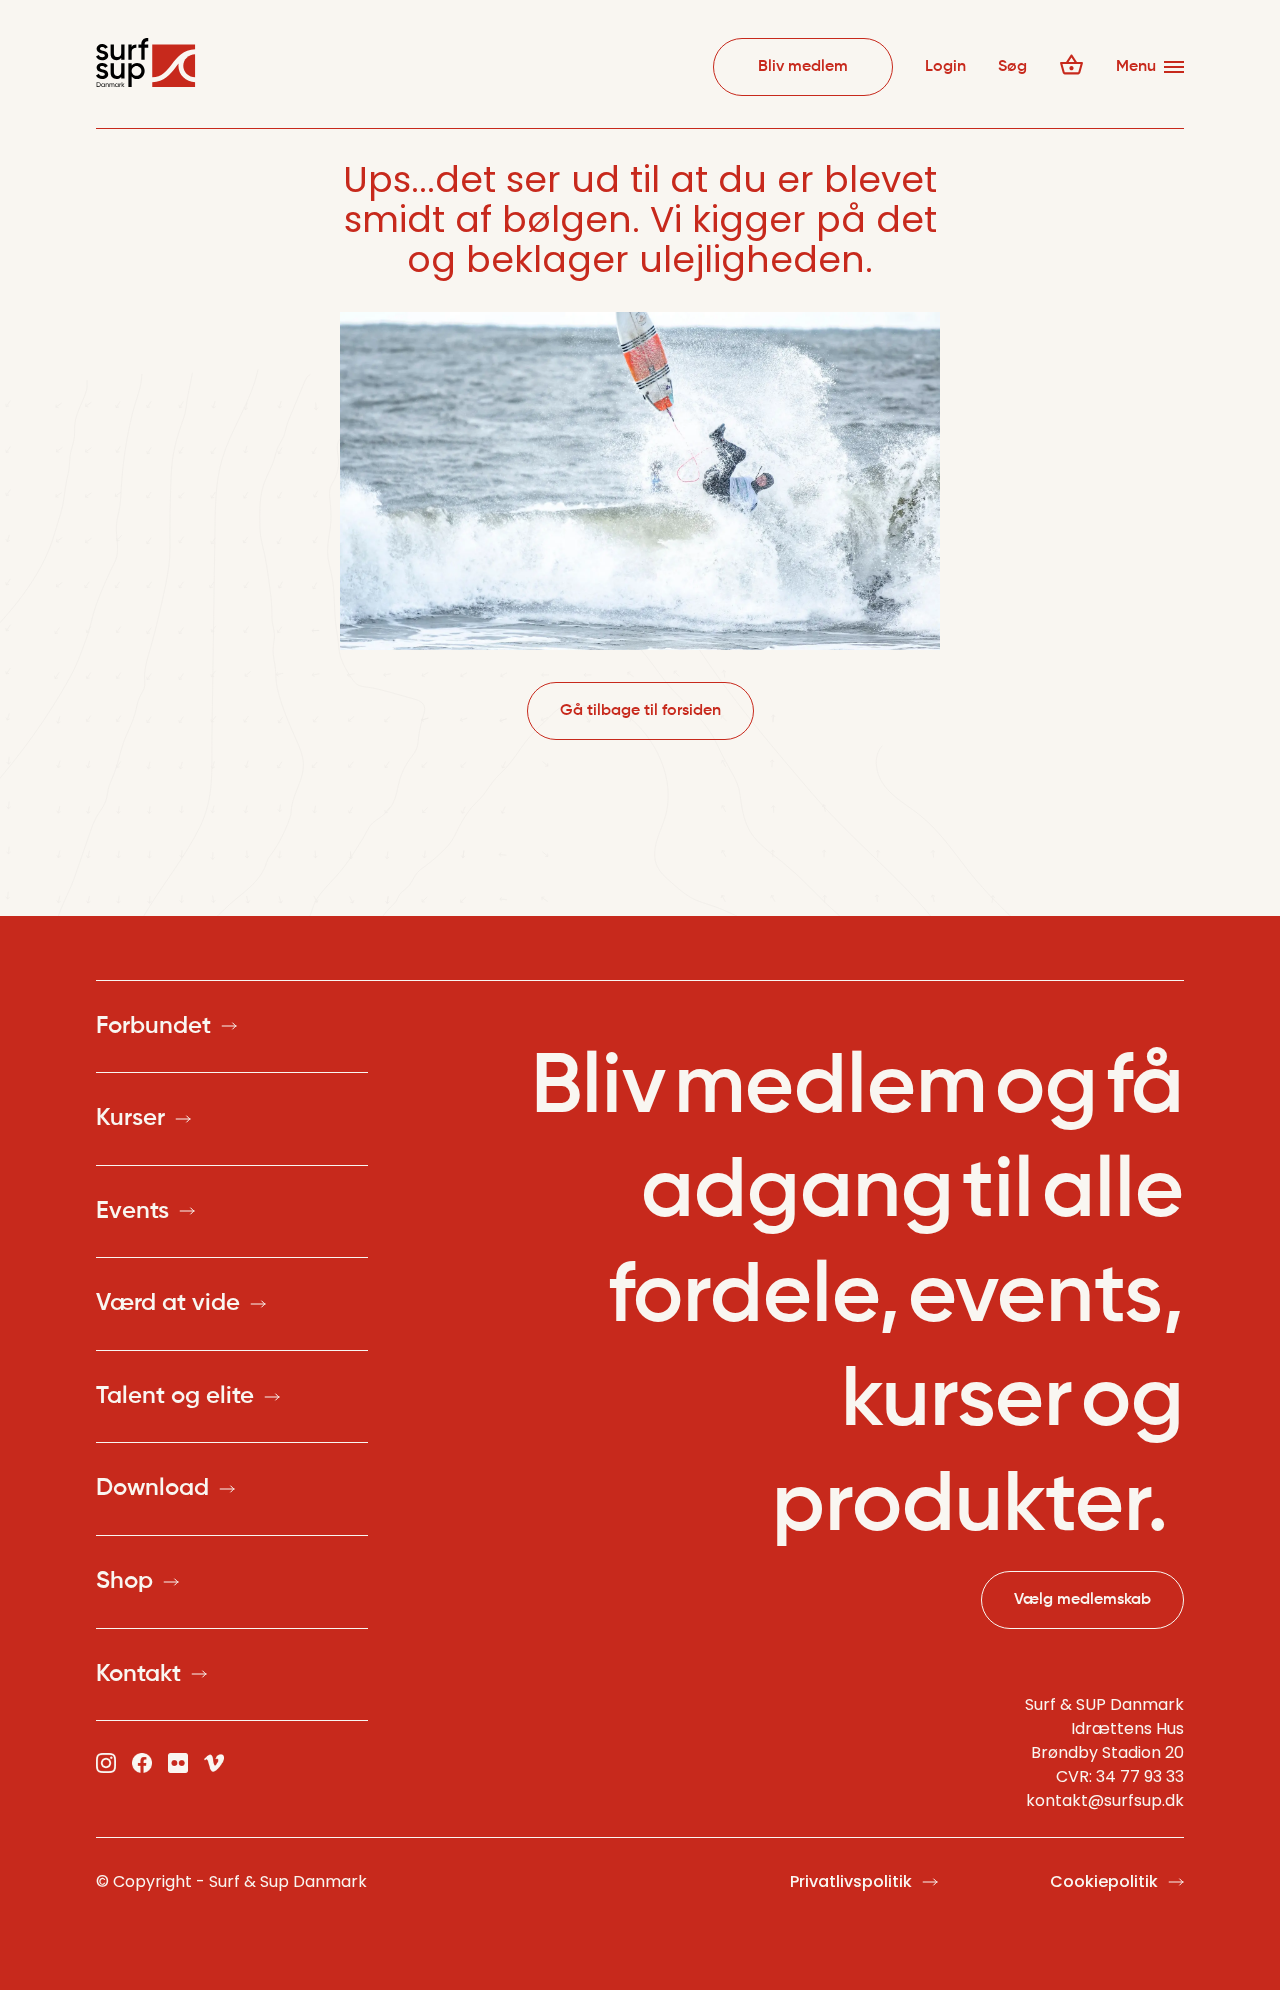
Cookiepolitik (1104, 1881)
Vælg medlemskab (1082, 1600)
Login (945, 67)
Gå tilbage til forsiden (640, 711)
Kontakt (138, 1674)
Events (132, 1211)
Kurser (130, 1118)
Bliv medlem (803, 67)
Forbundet (153, 1026)
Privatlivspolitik (851, 1881)
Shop (124, 1581)
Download (152, 1488)
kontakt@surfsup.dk (1105, 1800)
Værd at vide (168, 1303)
